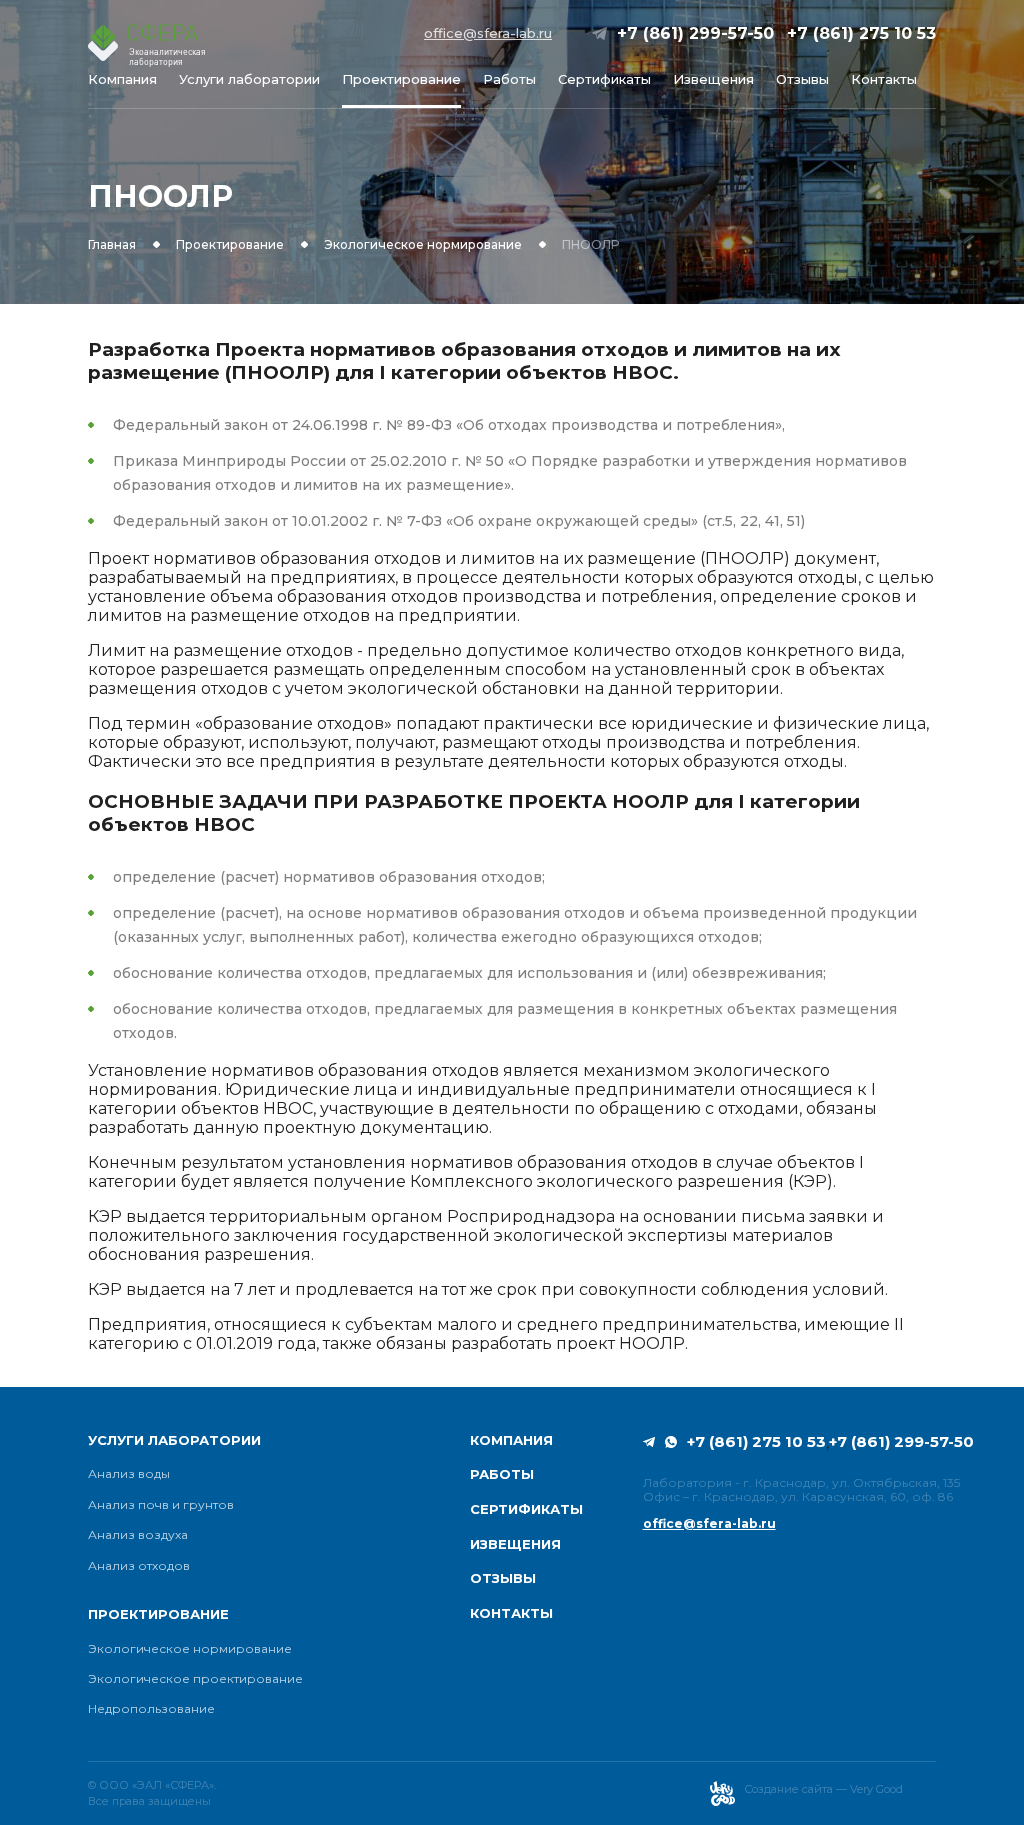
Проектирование (401, 79)
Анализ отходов (139, 1566)
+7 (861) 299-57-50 (695, 33)
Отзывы (802, 79)
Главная (112, 245)
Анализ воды (129, 1474)
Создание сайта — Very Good (823, 1789)
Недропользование (151, 1709)
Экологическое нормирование (423, 245)
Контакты (884, 79)
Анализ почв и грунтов (161, 1505)
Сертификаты (604, 79)
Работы (509, 79)
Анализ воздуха (138, 1535)
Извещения (713, 79)
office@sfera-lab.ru (488, 33)
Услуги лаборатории (249, 79)
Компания (122, 79)
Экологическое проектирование (195, 1679)
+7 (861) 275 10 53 (861, 33)
